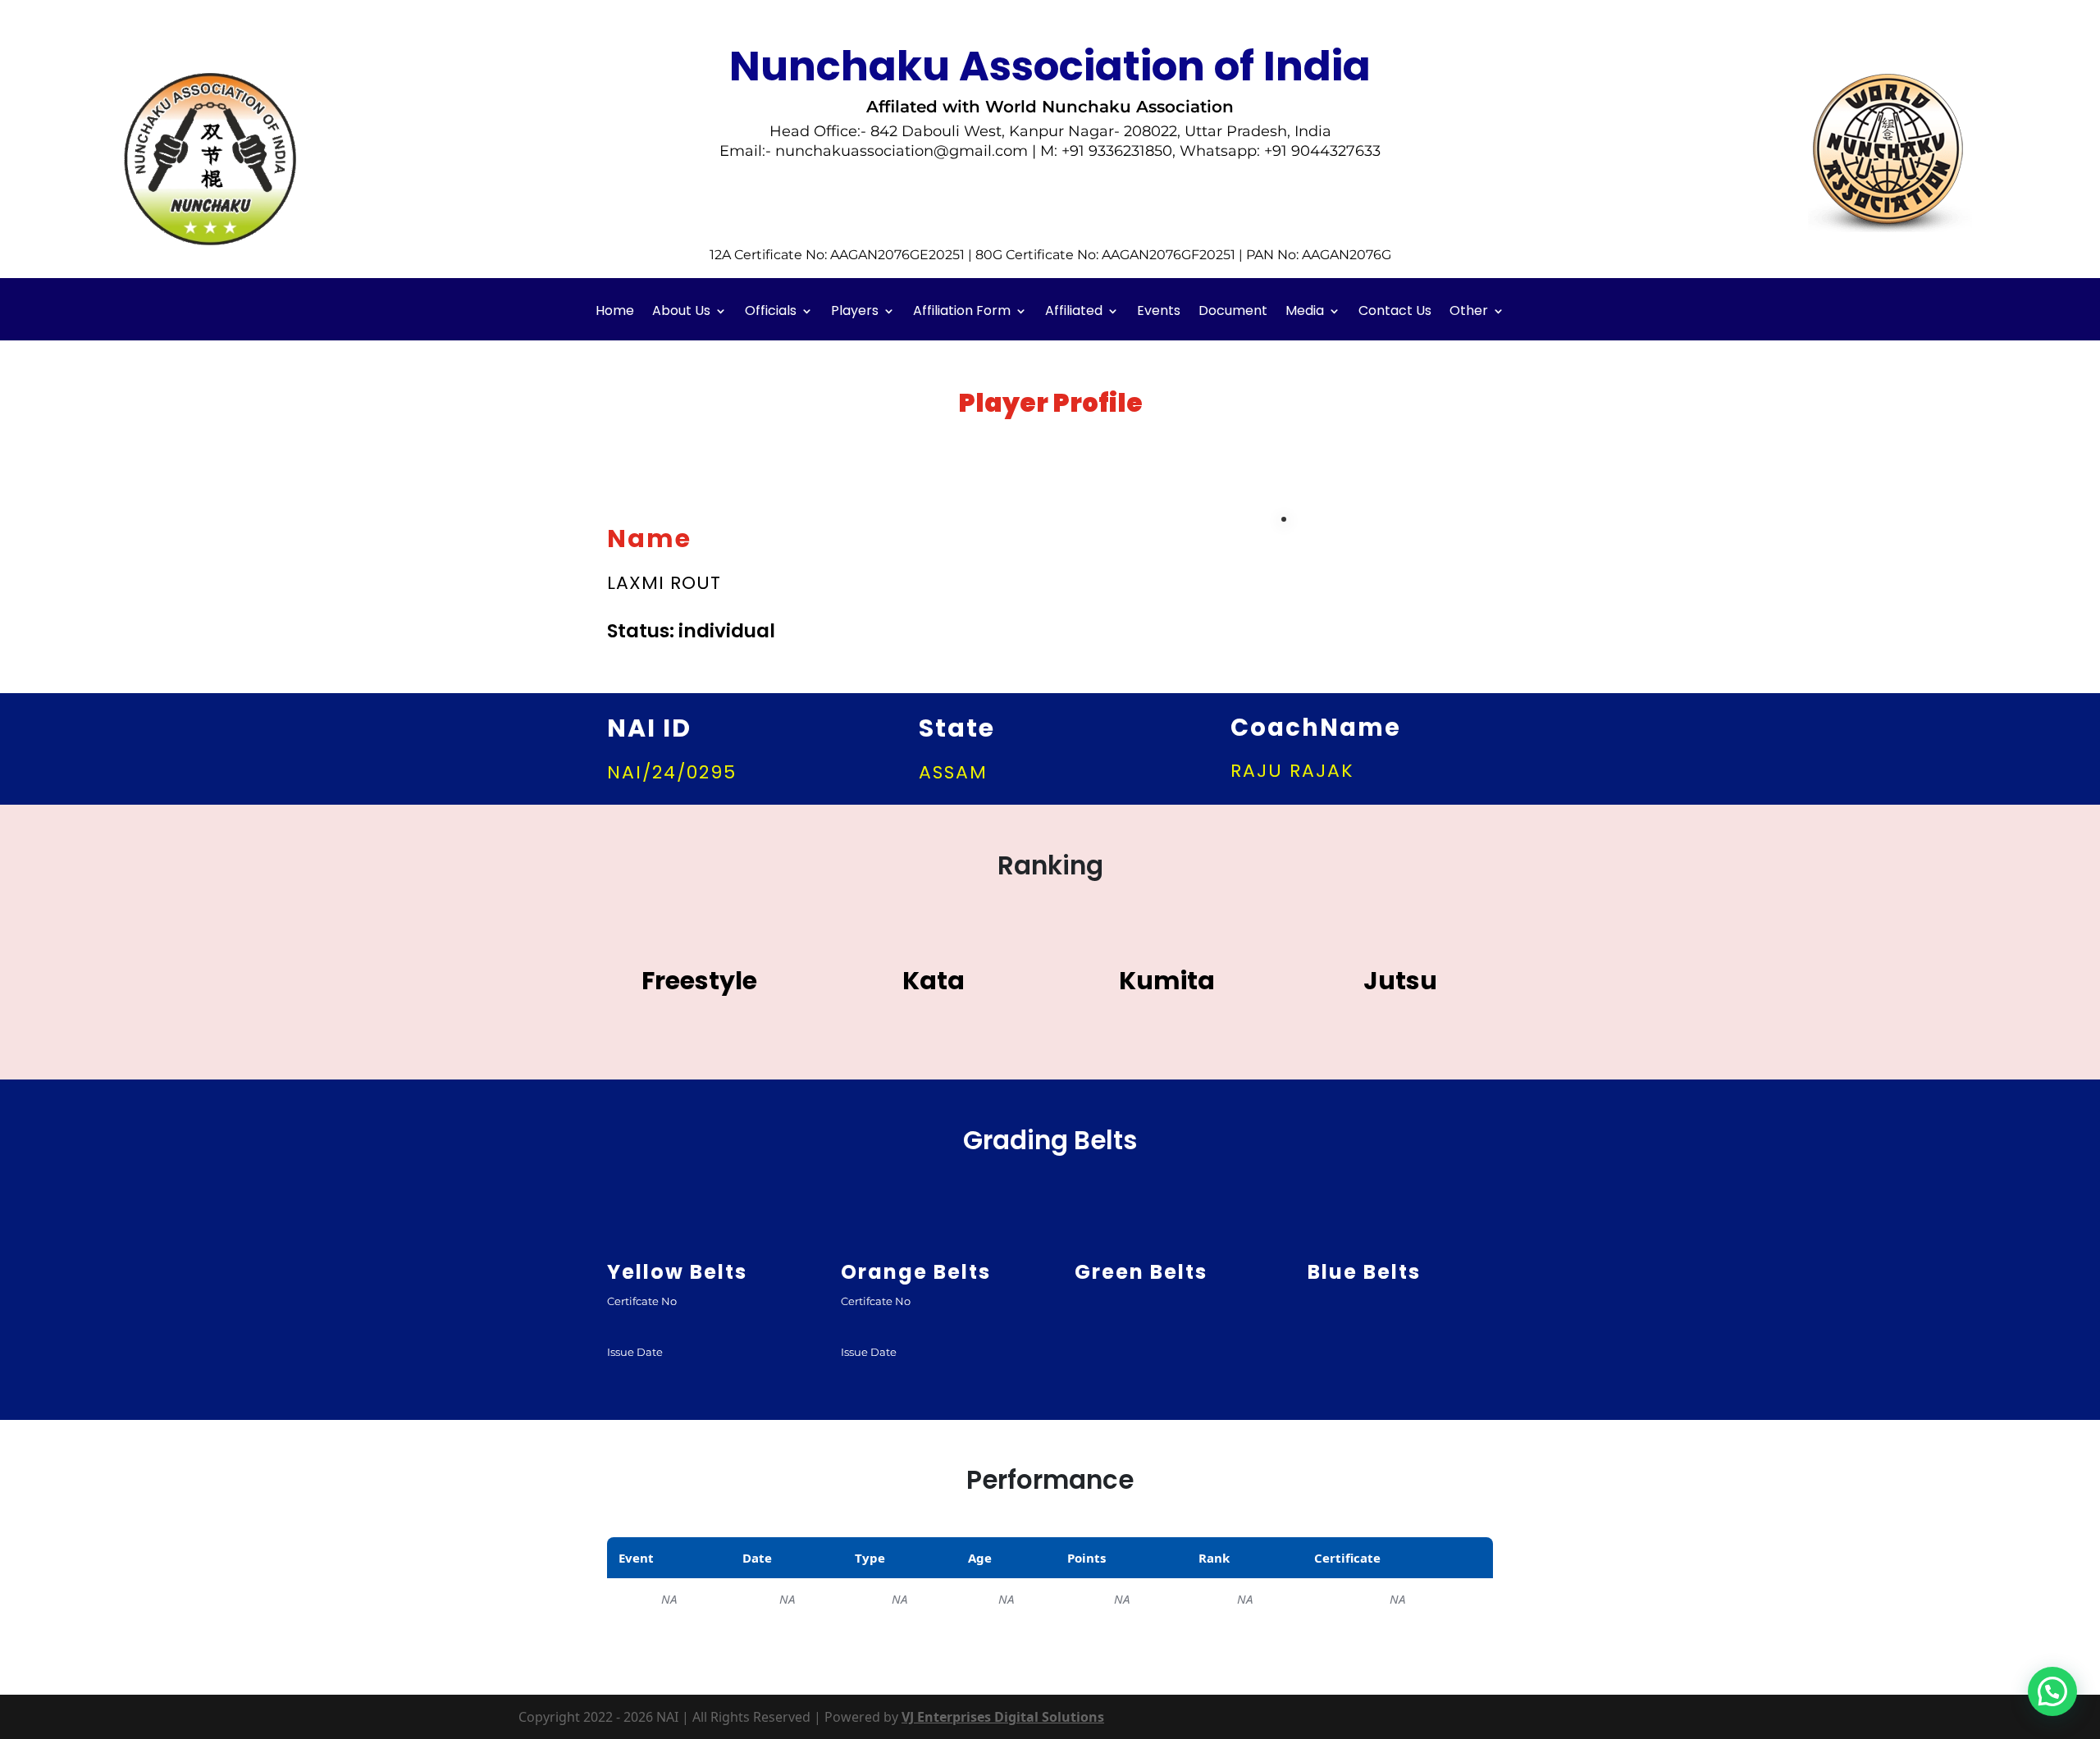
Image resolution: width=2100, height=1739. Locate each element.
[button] (2052, 1691)
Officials (771, 313)
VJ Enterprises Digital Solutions (1003, 1717)
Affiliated (1074, 313)
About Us (681, 313)
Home (615, 313)
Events (1159, 313)
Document (1233, 313)
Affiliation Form (962, 313)
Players (855, 313)
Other (1469, 313)
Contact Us (1395, 313)
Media (1305, 313)
